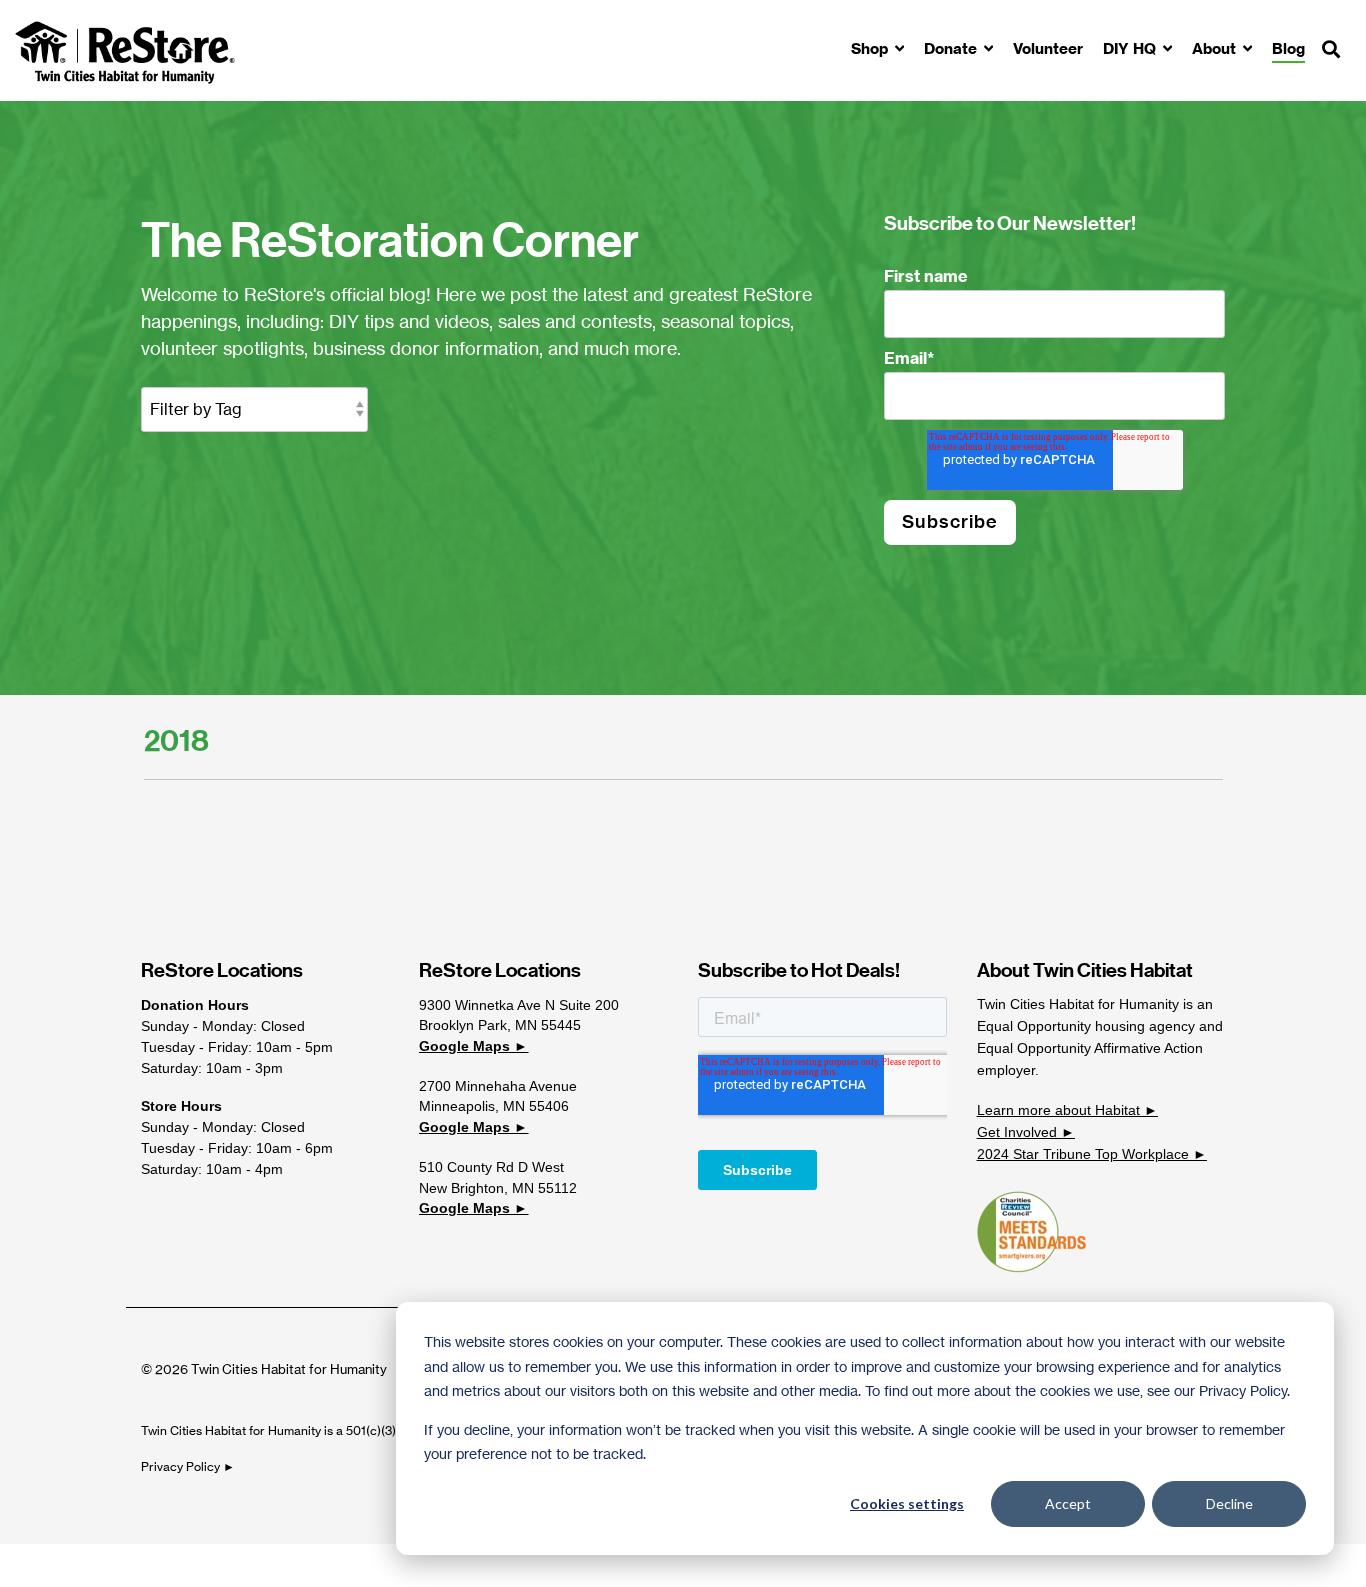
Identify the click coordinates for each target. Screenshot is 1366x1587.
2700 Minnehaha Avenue (498, 1086)
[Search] (1331, 50)
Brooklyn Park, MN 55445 (500, 1025)
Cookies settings (907, 1503)
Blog (1288, 48)
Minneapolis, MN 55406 (494, 1106)
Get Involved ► (1026, 1132)
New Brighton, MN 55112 (498, 1188)
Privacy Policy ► (189, 1466)
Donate (952, 48)
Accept (1068, 1503)
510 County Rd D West (491, 1167)
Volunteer (1048, 48)
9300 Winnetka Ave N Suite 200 (519, 1005)
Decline (1229, 1503)
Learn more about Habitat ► (1067, 1110)
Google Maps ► (473, 1046)
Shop (871, 48)
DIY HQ (1131, 48)
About (1216, 48)
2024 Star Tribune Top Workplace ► (1092, 1154)
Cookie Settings (83, 1565)
